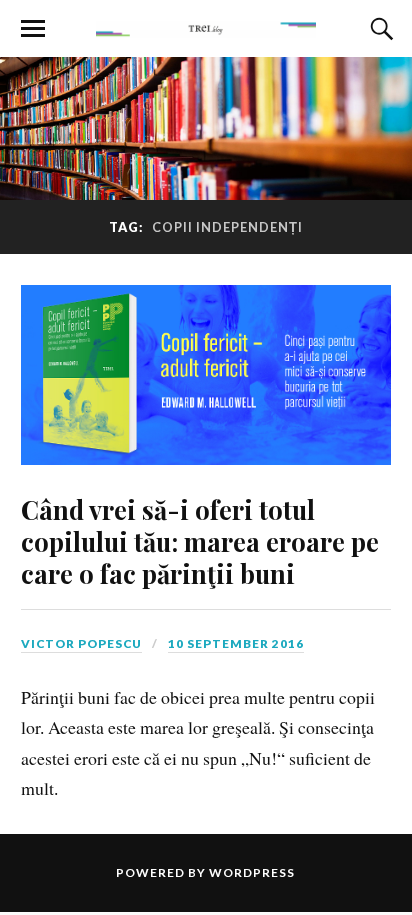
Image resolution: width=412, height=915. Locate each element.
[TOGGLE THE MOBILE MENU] (33, 29)
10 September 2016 (236, 643)
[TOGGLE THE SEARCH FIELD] (379, 29)
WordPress (252, 872)
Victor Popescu (81, 643)
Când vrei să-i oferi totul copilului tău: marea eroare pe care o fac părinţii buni (200, 541)
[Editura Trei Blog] (206, 27)
